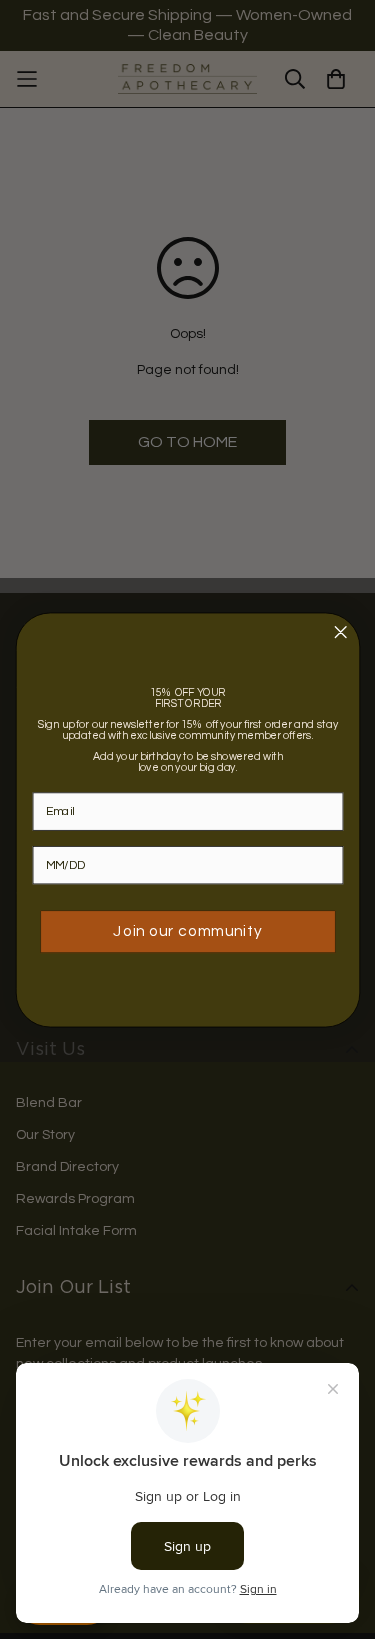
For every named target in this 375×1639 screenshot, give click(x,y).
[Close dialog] (340, 631)
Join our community (187, 930)
